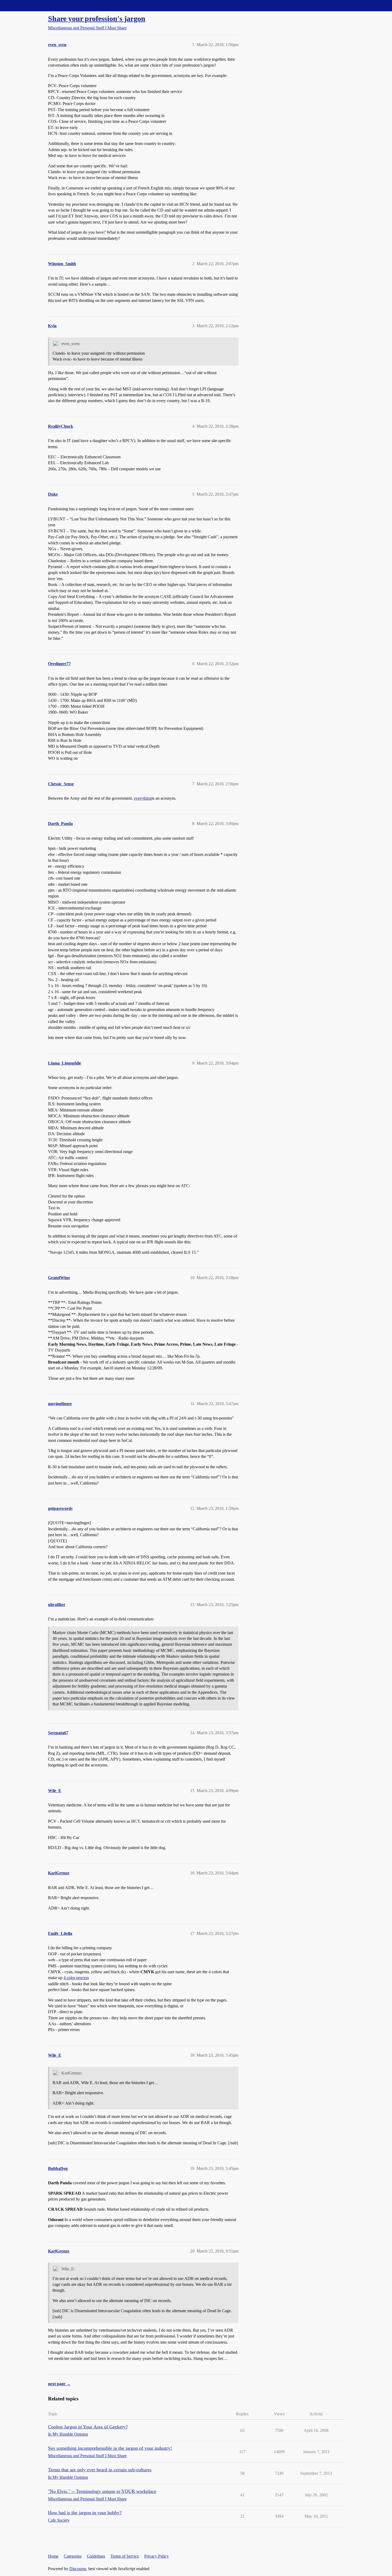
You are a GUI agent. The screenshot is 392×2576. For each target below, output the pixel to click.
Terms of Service (125, 2556)
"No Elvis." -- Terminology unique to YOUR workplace (102, 2491)
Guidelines (96, 2556)
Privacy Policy (157, 2556)
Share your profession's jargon (97, 19)
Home (53, 2556)
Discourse (78, 2569)
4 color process (76, 1978)
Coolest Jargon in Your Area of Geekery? (88, 2427)
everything (143, 798)
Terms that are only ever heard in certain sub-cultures (100, 2470)
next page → (59, 2384)
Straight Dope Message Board (28, 5)
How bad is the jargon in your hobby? (85, 2513)
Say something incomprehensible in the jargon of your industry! (110, 2448)
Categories (73, 2556)
